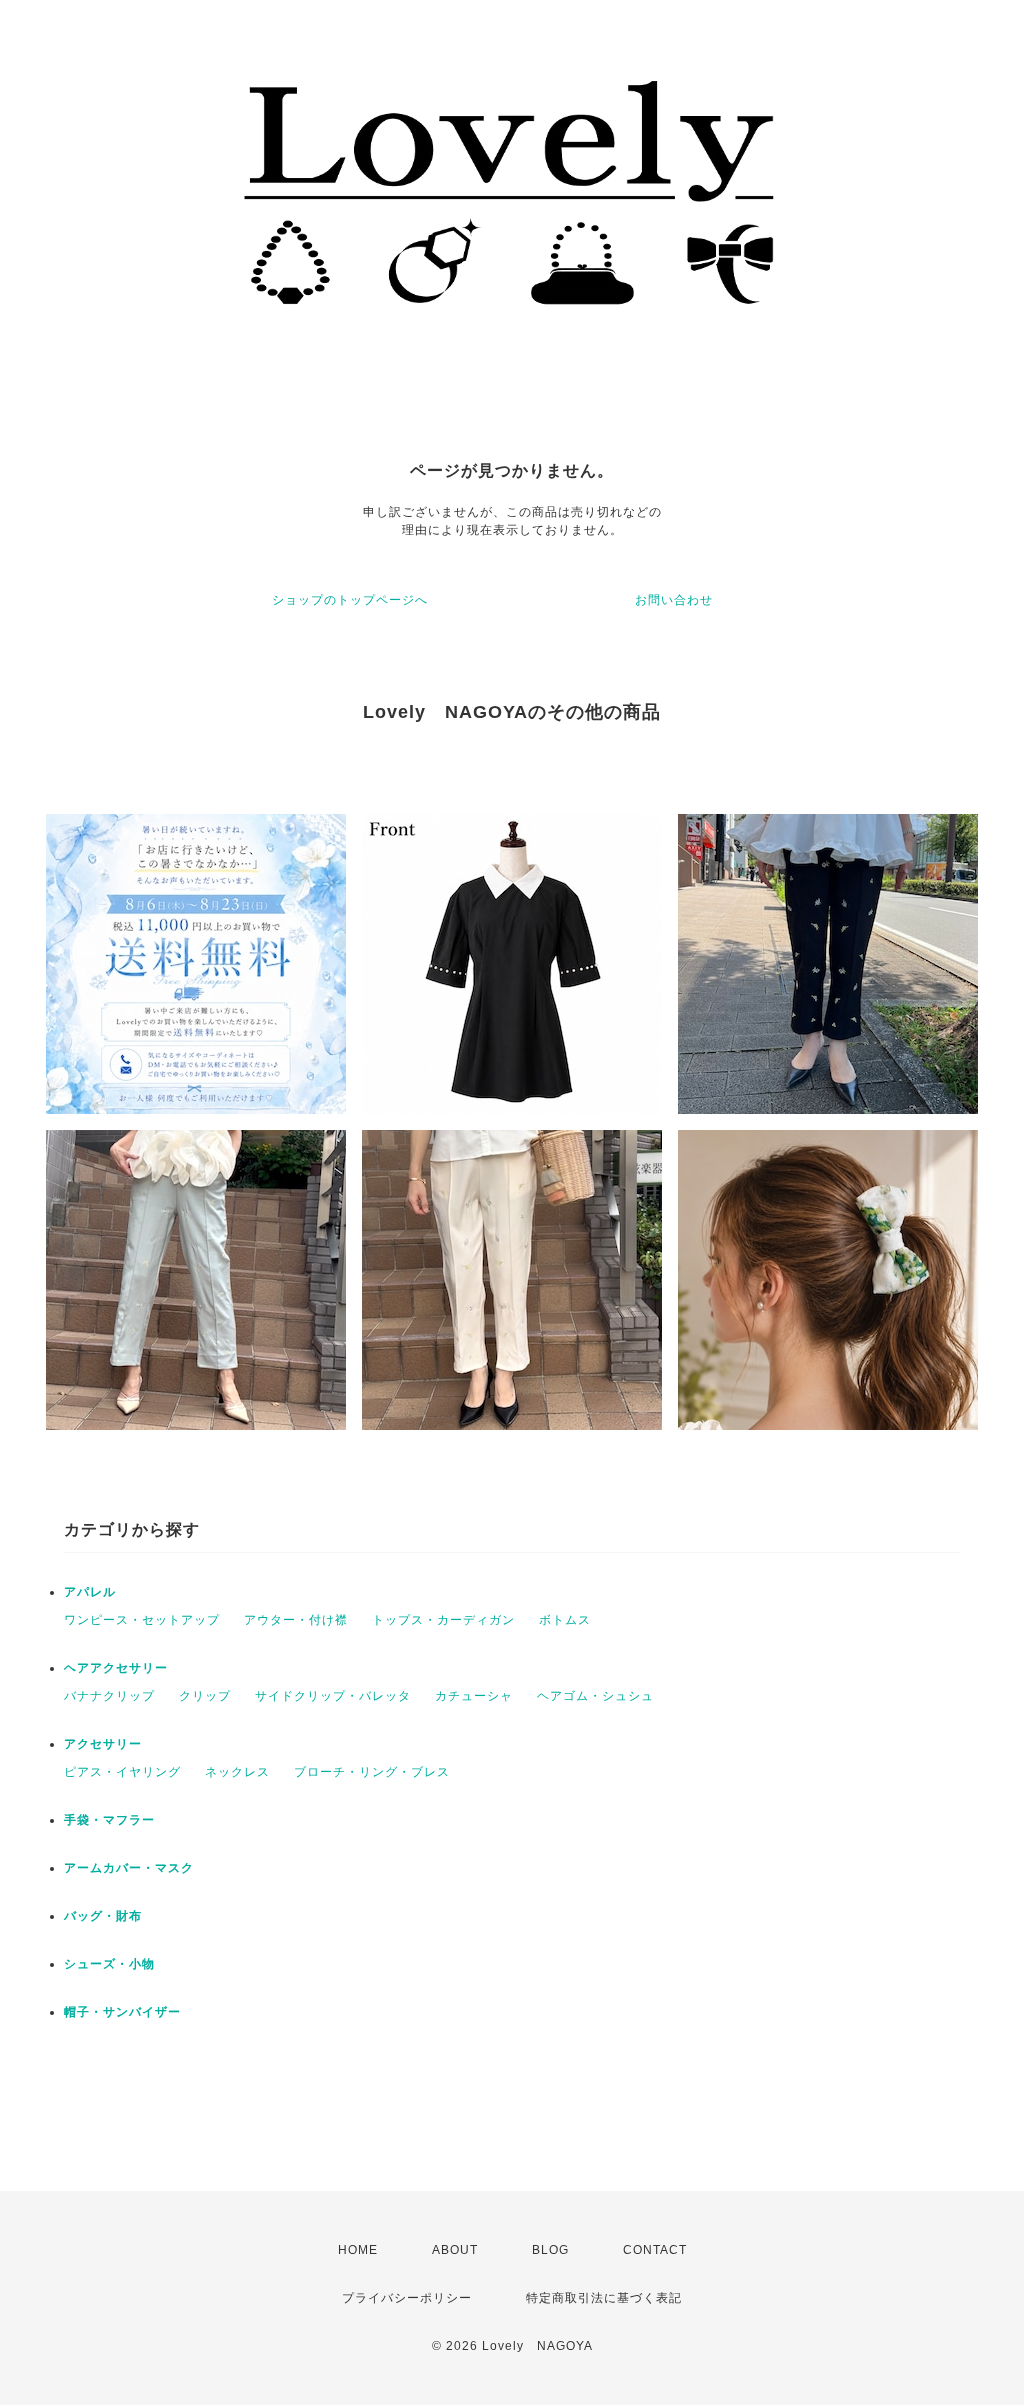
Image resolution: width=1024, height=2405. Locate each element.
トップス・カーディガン (443, 1620)
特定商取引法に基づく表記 (604, 2298)
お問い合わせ (674, 600)
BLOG (550, 2250)
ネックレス (237, 1772)
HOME (358, 2250)
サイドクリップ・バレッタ (333, 1696)
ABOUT (455, 2250)
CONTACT (655, 2250)
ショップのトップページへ (350, 600)
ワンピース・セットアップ (142, 1620)
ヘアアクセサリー (116, 1668)
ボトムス (565, 1620)
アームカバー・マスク (129, 1868)
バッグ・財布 (103, 1916)
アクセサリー (103, 1744)
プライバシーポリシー (407, 2298)
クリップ (205, 1696)
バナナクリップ (109, 1696)
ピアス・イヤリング (122, 1772)
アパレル (90, 1592)
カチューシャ (474, 1696)
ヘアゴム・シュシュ (595, 1696)
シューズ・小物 (109, 1964)
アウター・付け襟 (296, 1620)
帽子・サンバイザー (122, 2012)
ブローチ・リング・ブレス (372, 1772)
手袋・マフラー (109, 1820)
